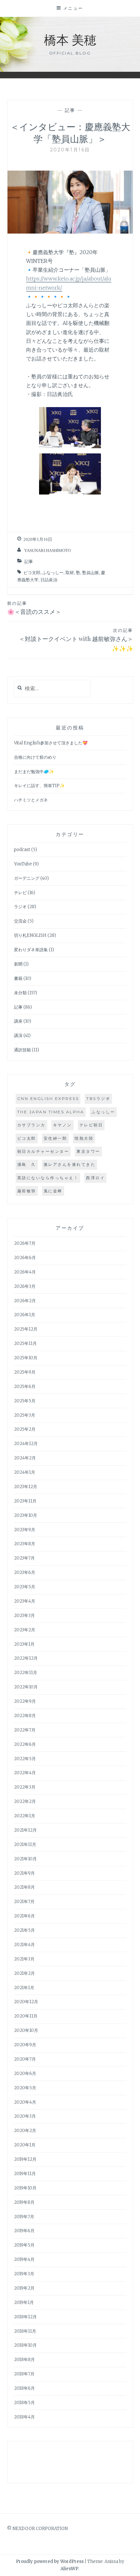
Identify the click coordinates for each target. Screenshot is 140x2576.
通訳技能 (22, 1050)
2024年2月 (25, 1458)
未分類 (20, 993)
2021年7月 (24, 1902)
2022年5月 (25, 1759)
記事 (70, 110)
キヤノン (63, 1125)
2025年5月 (25, 1401)
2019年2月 (24, 2288)
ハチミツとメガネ (31, 800)
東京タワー (88, 1151)
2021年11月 (25, 1844)
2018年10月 (25, 2345)
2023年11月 (25, 1501)
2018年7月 (24, 2374)
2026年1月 (25, 1315)
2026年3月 (25, 1286)
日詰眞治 (49, 580)
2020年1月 (25, 2145)
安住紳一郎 (56, 1138)
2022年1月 (25, 1816)
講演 (18, 1036)
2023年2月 (25, 1630)
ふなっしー (53, 573)
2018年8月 (24, 2360)
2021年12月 (25, 1830)
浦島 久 (27, 1164)
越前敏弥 (27, 1191)
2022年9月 (25, 1701)
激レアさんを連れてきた (70, 1164)
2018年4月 (24, 2417)
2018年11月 (25, 2331)
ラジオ (20, 907)
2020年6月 (25, 2073)
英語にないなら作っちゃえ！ (48, 1178)
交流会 (20, 921)
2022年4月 (25, 1773)
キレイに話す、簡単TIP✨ (39, 786)
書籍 (18, 978)
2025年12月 (26, 1329)
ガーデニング (27, 878)
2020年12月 (26, 2002)
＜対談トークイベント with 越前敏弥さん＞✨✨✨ (76, 640)
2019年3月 (24, 2274)
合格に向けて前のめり (35, 757)
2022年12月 (26, 1658)
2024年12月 (26, 1444)
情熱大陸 (84, 1138)
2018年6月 (24, 2388)
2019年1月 (24, 2302)
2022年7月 (25, 1730)
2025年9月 (25, 1372)
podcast (22, 850)
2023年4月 (25, 1601)
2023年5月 (25, 1587)
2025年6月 (25, 1387)
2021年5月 (24, 1930)
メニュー (73, 8)
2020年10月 (26, 2030)
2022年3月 (25, 1787)
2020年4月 (25, 2102)
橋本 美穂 (70, 39)
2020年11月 (26, 2016)
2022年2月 (25, 1801)
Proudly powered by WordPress (50, 2561)
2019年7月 (24, 2217)
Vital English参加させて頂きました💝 (51, 743)
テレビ (20, 893)
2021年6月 (24, 1916)
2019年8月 (24, 2202)
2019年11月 (25, 2174)
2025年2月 (25, 1429)
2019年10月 (25, 2188)
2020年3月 (25, 2116)
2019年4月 (24, 2259)
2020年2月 (25, 2131)
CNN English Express (48, 1098)
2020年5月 (25, 2088)
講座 (18, 1021)
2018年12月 (25, 2317)
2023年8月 (25, 1544)
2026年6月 (25, 1258)
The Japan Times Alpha (51, 1112)
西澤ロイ (95, 1178)
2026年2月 (25, 1301)
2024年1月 (25, 1472)
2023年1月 (24, 1644)
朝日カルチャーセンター (43, 1151)
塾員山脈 (91, 573)
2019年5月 (24, 2245)
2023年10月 (26, 1515)
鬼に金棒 (53, 1191)
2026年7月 (25, 1243)
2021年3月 (24, 1959)
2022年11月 (26, 1673)
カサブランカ (31, 1125)
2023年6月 (25, 1572)
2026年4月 (25, 1272)
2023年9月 (25, 1530)
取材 (70, 573)
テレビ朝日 (91, 1125)
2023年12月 (26, 1487)
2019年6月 (24, 2231)
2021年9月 (24, 1873)
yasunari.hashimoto (47, 550)
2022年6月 (25, 1744)
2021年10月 (25, 1859)
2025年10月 (26, 1358)
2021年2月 (24, 1973)
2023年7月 (24, 1558)
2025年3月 (25, 1415)
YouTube (23, 864)
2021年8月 (24, 1887)
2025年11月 (25, 1343)
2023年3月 (24, 1616)
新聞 (18, 964)
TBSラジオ (98, 1098)
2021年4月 (24, 1945)
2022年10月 (26, 1687)
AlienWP (70, 2569)
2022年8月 (25, 1716)
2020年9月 (25, 2045)
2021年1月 (24, 1988)
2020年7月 (25, 2059)
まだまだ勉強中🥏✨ (34, 772)
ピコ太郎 (32, 573)
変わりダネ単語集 (31, 950)
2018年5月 (24, 2403)
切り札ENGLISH (30, 935)
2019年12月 (25, 2159)
